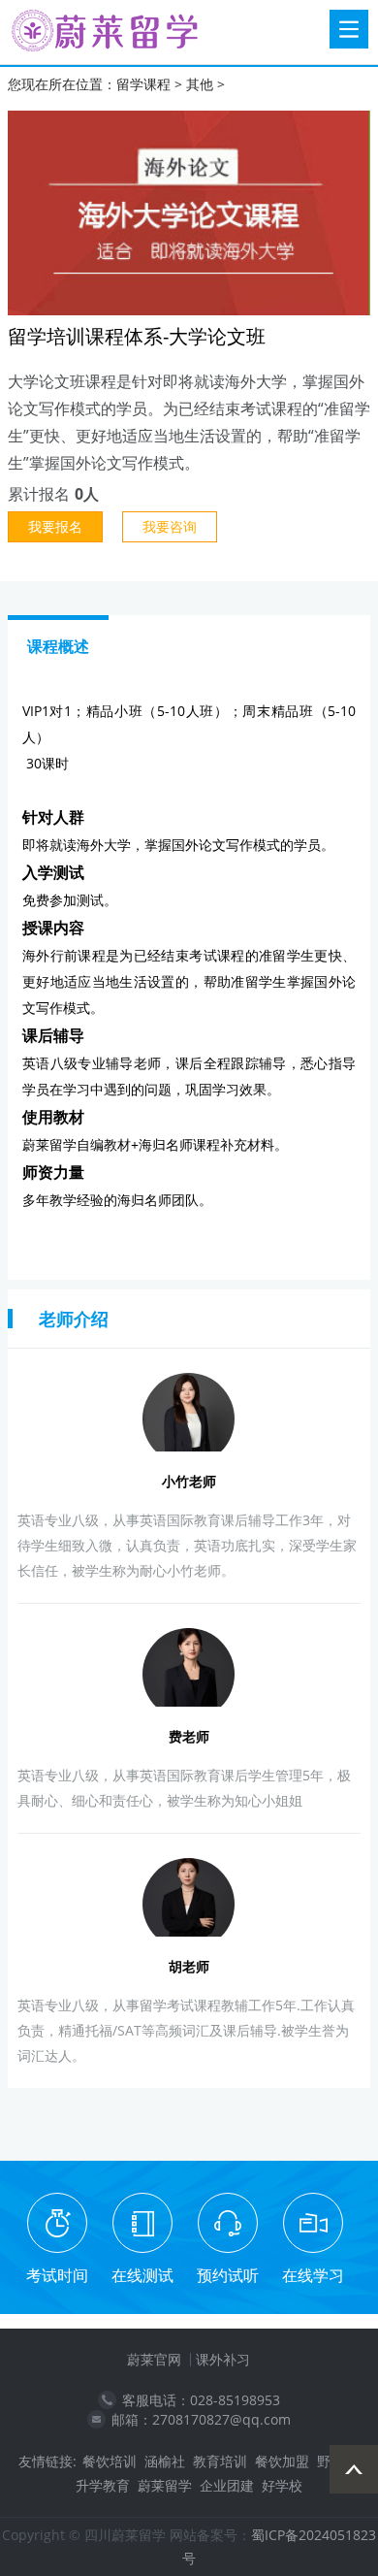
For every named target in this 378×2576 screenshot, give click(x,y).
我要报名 (55, 526)
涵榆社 (165, 2461)
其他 (200, 84)
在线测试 (142, 2275)
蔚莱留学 (165, 2485)
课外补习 (223, 2359)
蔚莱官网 (154, 2359)
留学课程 (143, 84)
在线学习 (313, 2275)
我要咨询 (170, 526)
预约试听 (228, 2275)
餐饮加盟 (282, 2461)
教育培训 (220, 2461)
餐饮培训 (110, 2461)
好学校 (282, 2485)
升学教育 (103, 2485)
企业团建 (227, 2485)
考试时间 (57, 2275)
